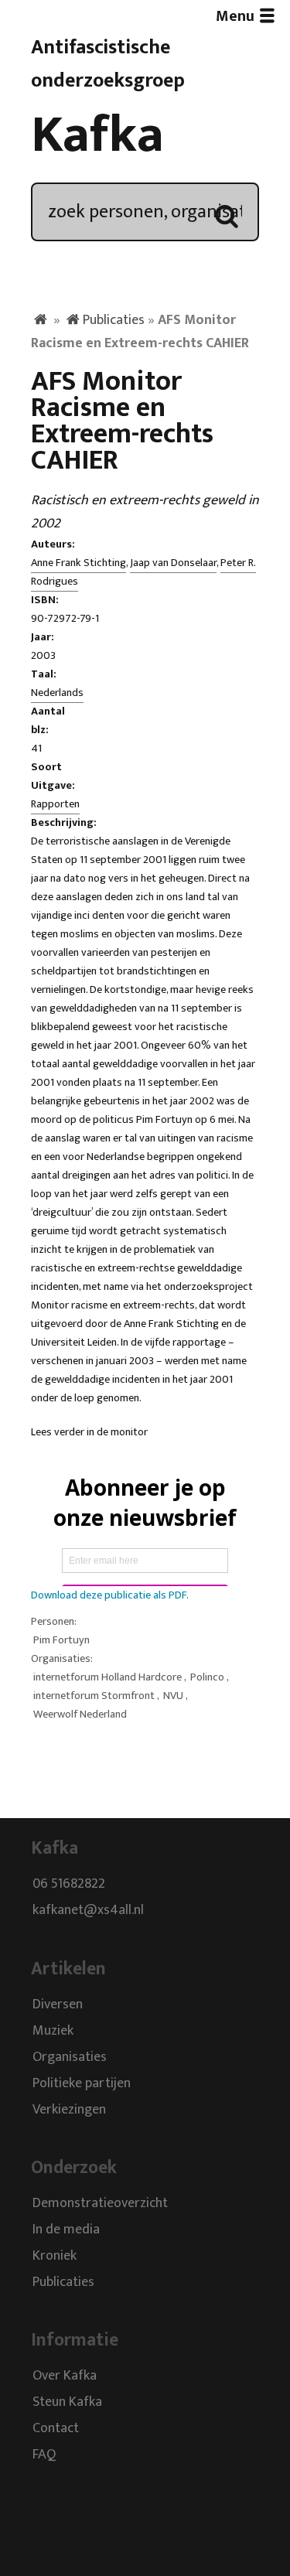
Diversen (58, 2005)
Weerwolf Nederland (80, 1714)
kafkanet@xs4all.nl (88, 1911)
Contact (56, 2429)
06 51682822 (69, 1885)
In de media (66, 2230)
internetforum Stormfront (94, 1696)
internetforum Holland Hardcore (107, 1677)
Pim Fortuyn (61, 1640)
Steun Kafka (67, 2403)
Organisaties (70, 2057)
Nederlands (57, 693)
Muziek (53, 2031)
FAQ (44, 2455)
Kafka (97, 135)
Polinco (207, 1677)
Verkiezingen (69, 2110)
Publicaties (114, 320)
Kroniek (55, 2256)
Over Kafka (65, 2376)
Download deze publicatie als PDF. (110, 1595)
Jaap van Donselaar (173, 563)
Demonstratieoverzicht (100, 2203)
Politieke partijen (82, 2083)
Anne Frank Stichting (78, 563)
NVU (173, 1696)
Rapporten (55, 804)
